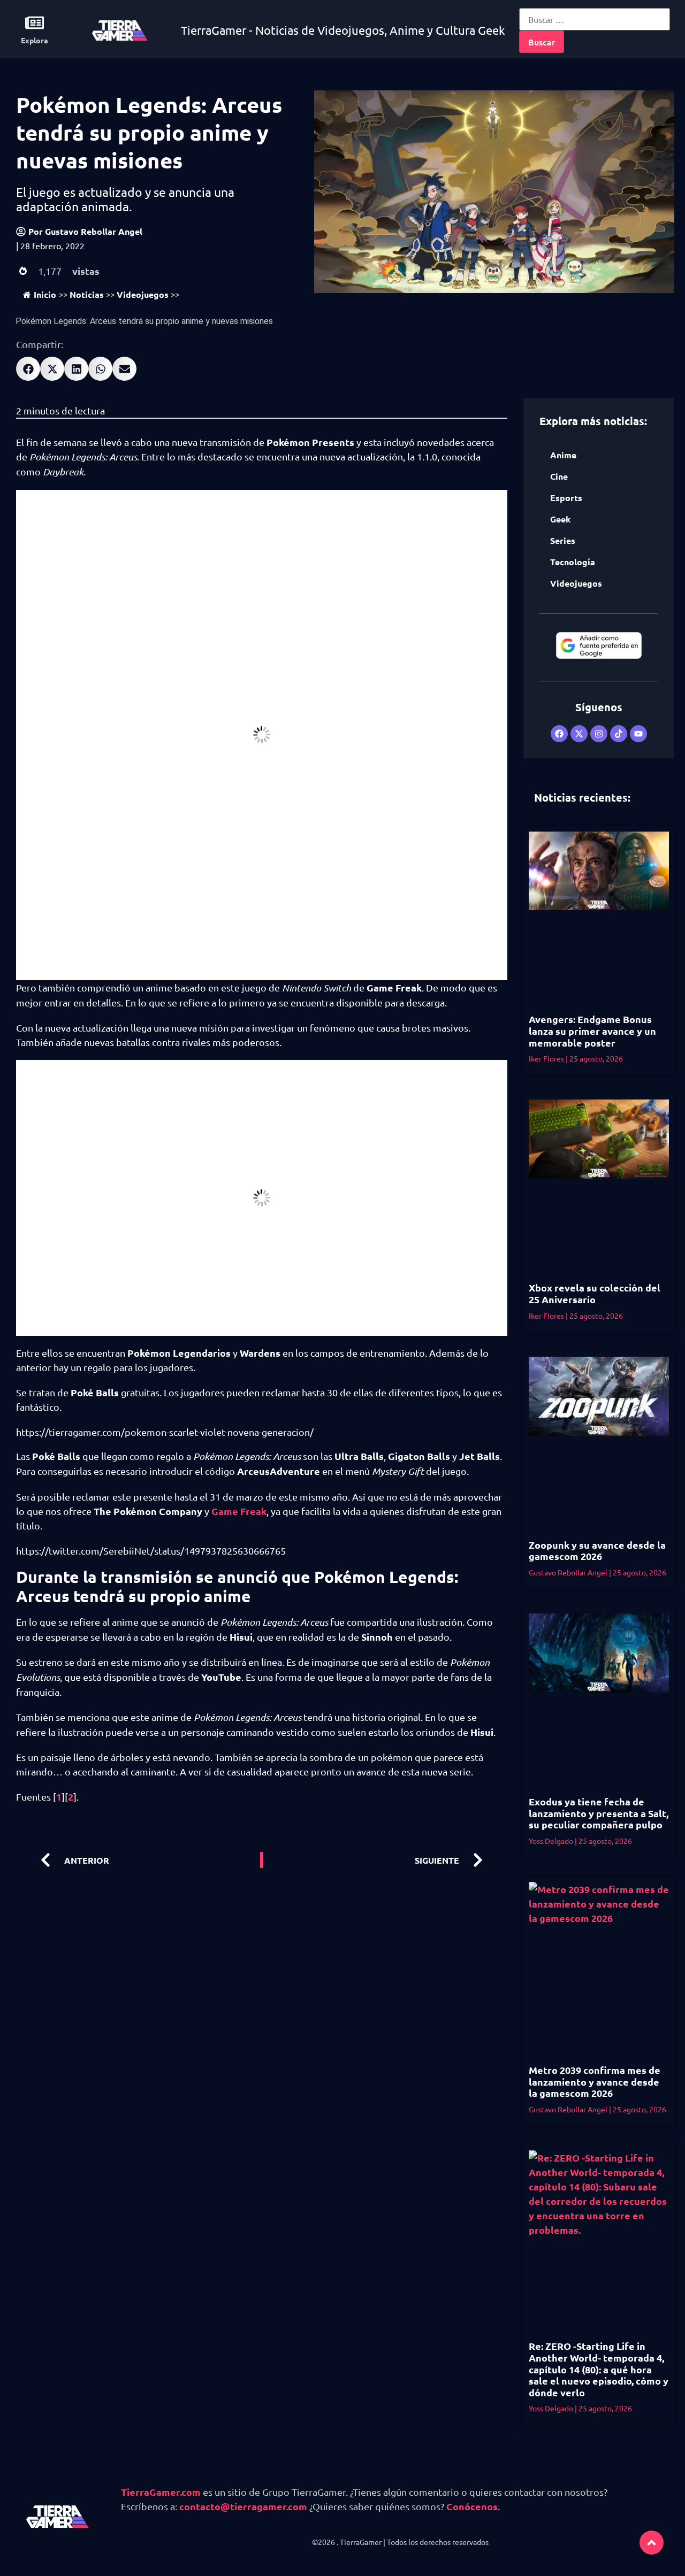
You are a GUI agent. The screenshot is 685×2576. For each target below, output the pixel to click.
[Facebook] (559, 734)
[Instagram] (599, 734)
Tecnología (573, 562)
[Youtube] (638, 734)
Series (563, 540)
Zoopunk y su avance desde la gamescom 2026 (597, 1551)
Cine (559, 476)
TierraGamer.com (161, 2492)
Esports (566, 498)
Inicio (45, 294)
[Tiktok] (619, 734)
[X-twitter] (579, 734)
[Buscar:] (595, 19)
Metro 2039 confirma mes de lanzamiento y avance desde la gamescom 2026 (595, 2081)
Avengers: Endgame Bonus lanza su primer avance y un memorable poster (592, 1031)
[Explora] (35, 23)
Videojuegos (143, 294)
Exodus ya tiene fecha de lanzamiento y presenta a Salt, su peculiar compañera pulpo (599, 1813)
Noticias (87, 294)
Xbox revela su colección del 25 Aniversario (595, 1293)
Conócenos (472, 2506)
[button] (28, 369)
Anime (563, 455)
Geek (560, 519)
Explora (35, 40)
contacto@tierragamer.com (243, 2506)
